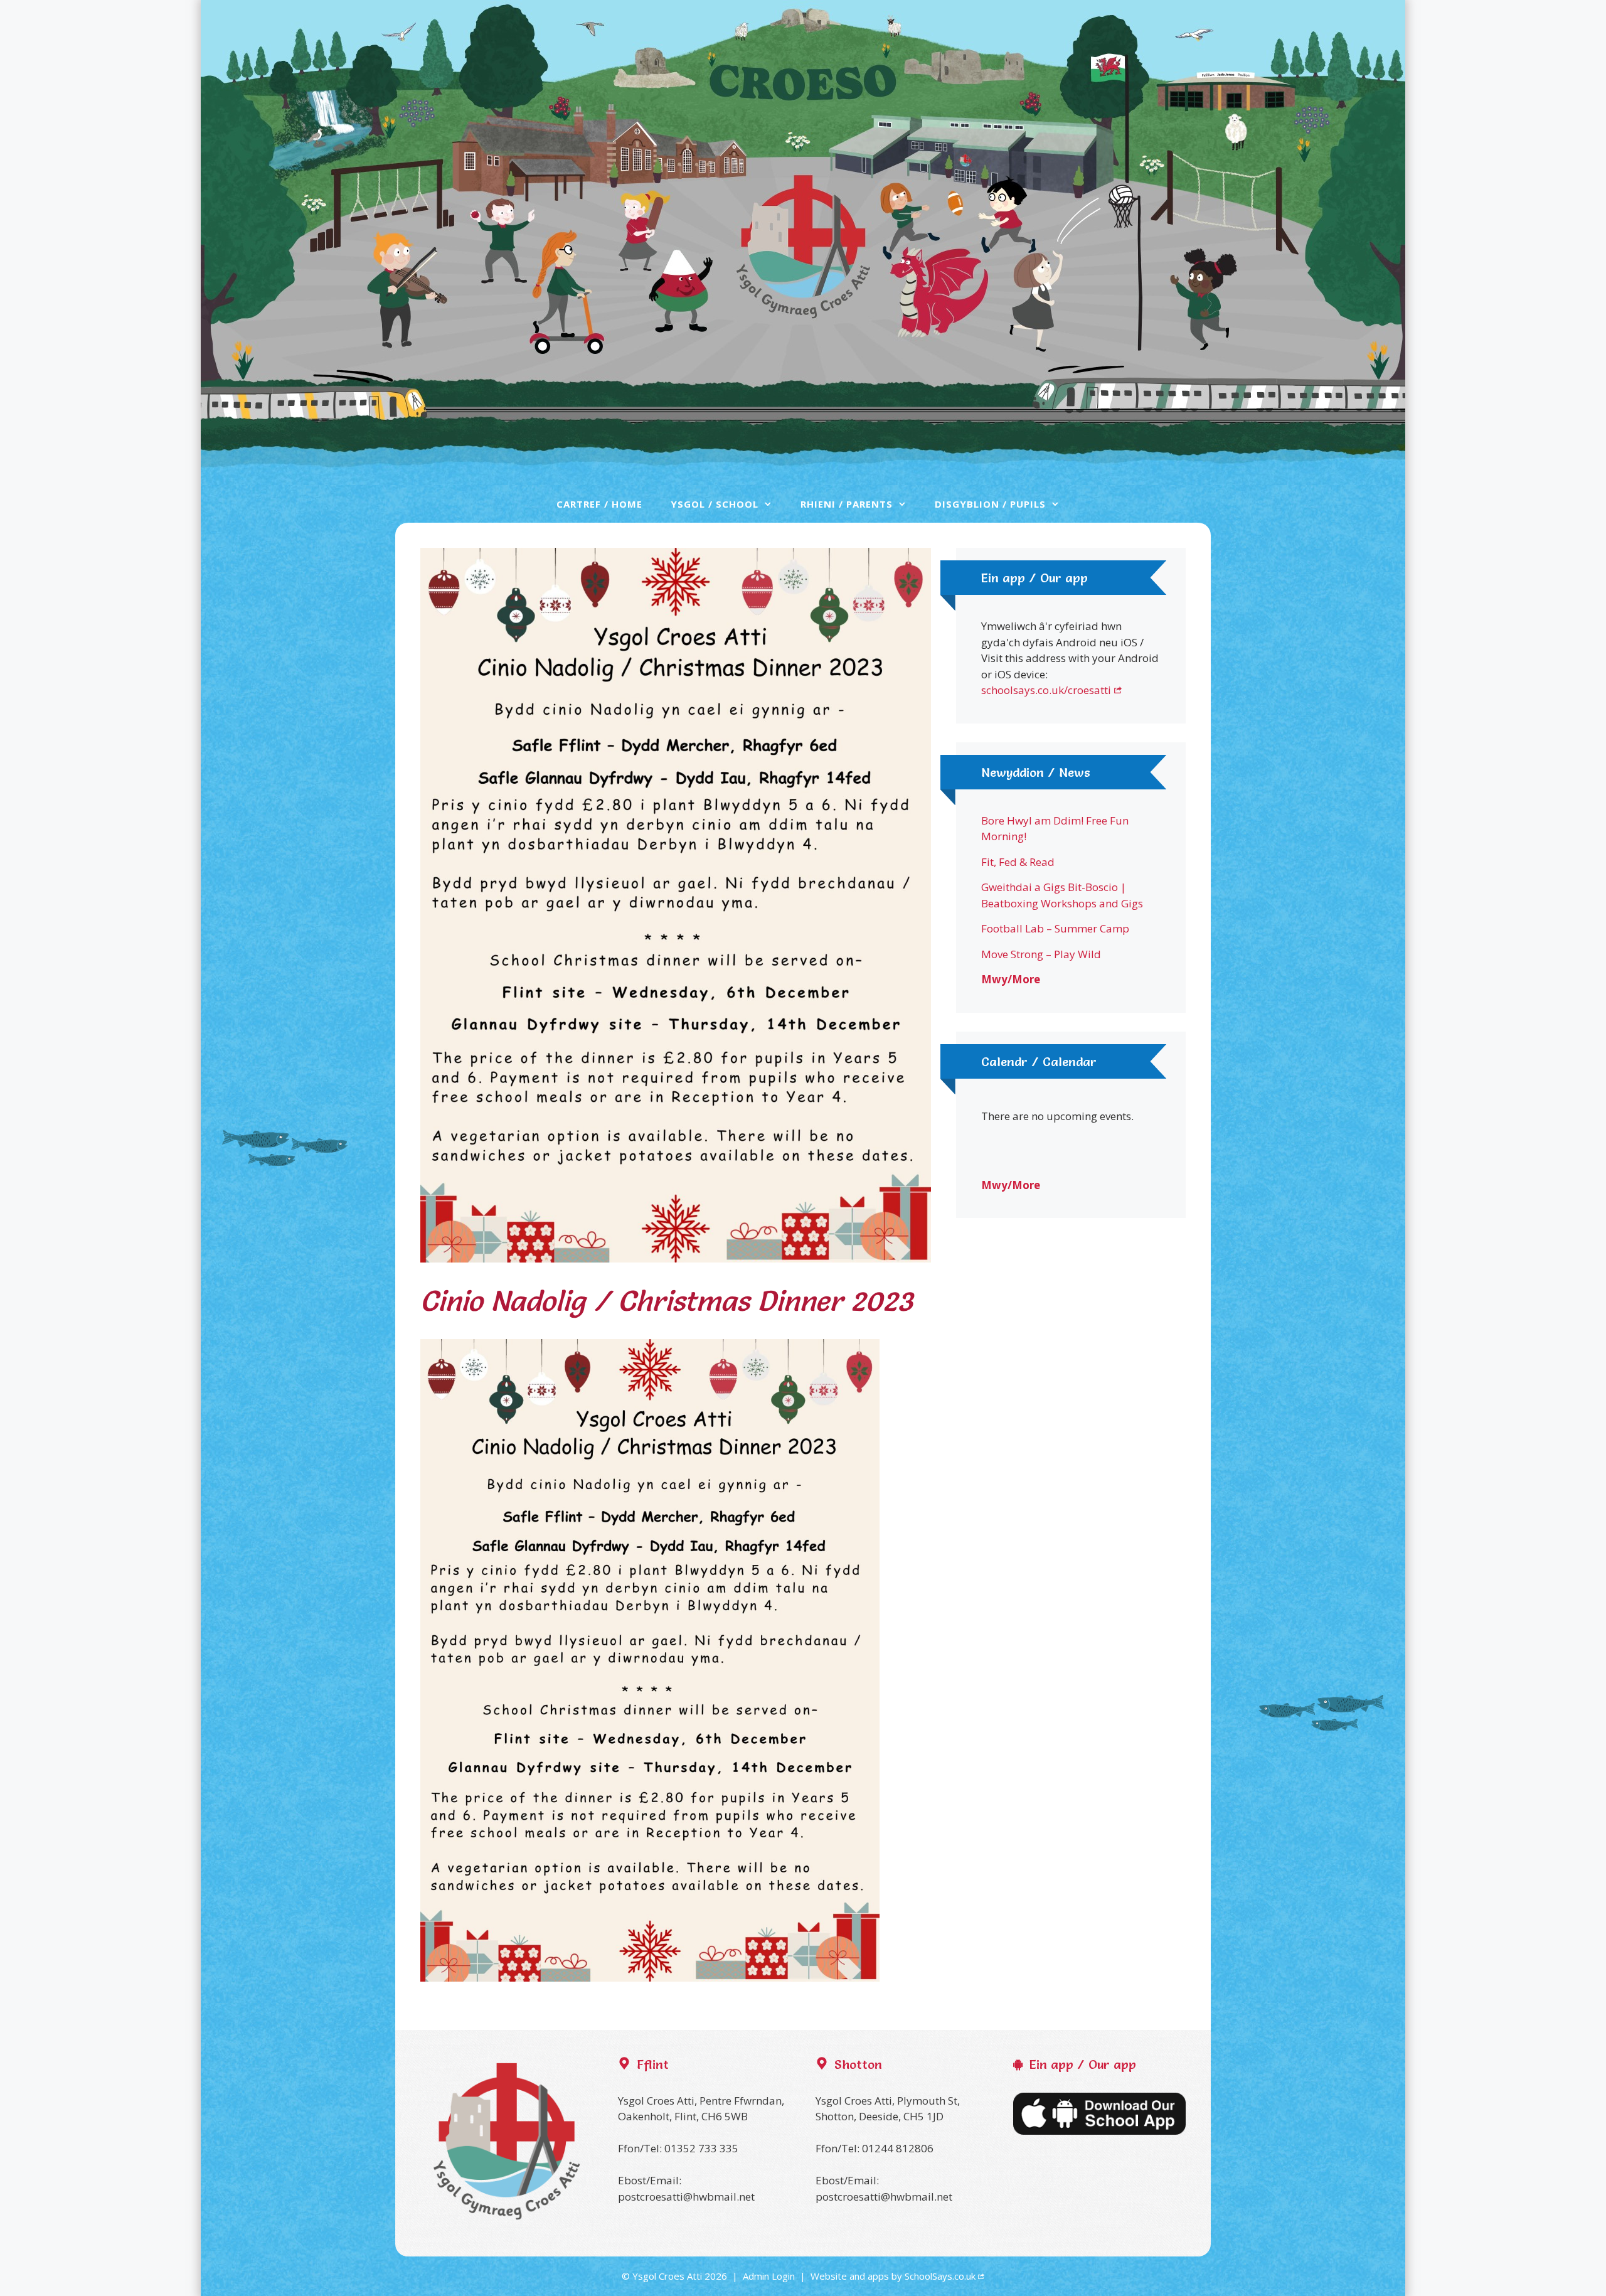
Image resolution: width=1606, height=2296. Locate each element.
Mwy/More (1011, 979)
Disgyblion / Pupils (990, 504)
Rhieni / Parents (847, 504)
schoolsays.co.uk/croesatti (1046, 690)
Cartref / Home (599, 504)
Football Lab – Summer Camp (1055, 928)
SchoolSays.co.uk (940, 2276)
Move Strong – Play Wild (1041, 954)
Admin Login (769, 2276)
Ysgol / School (715, 504)
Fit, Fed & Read (1018, 862)
